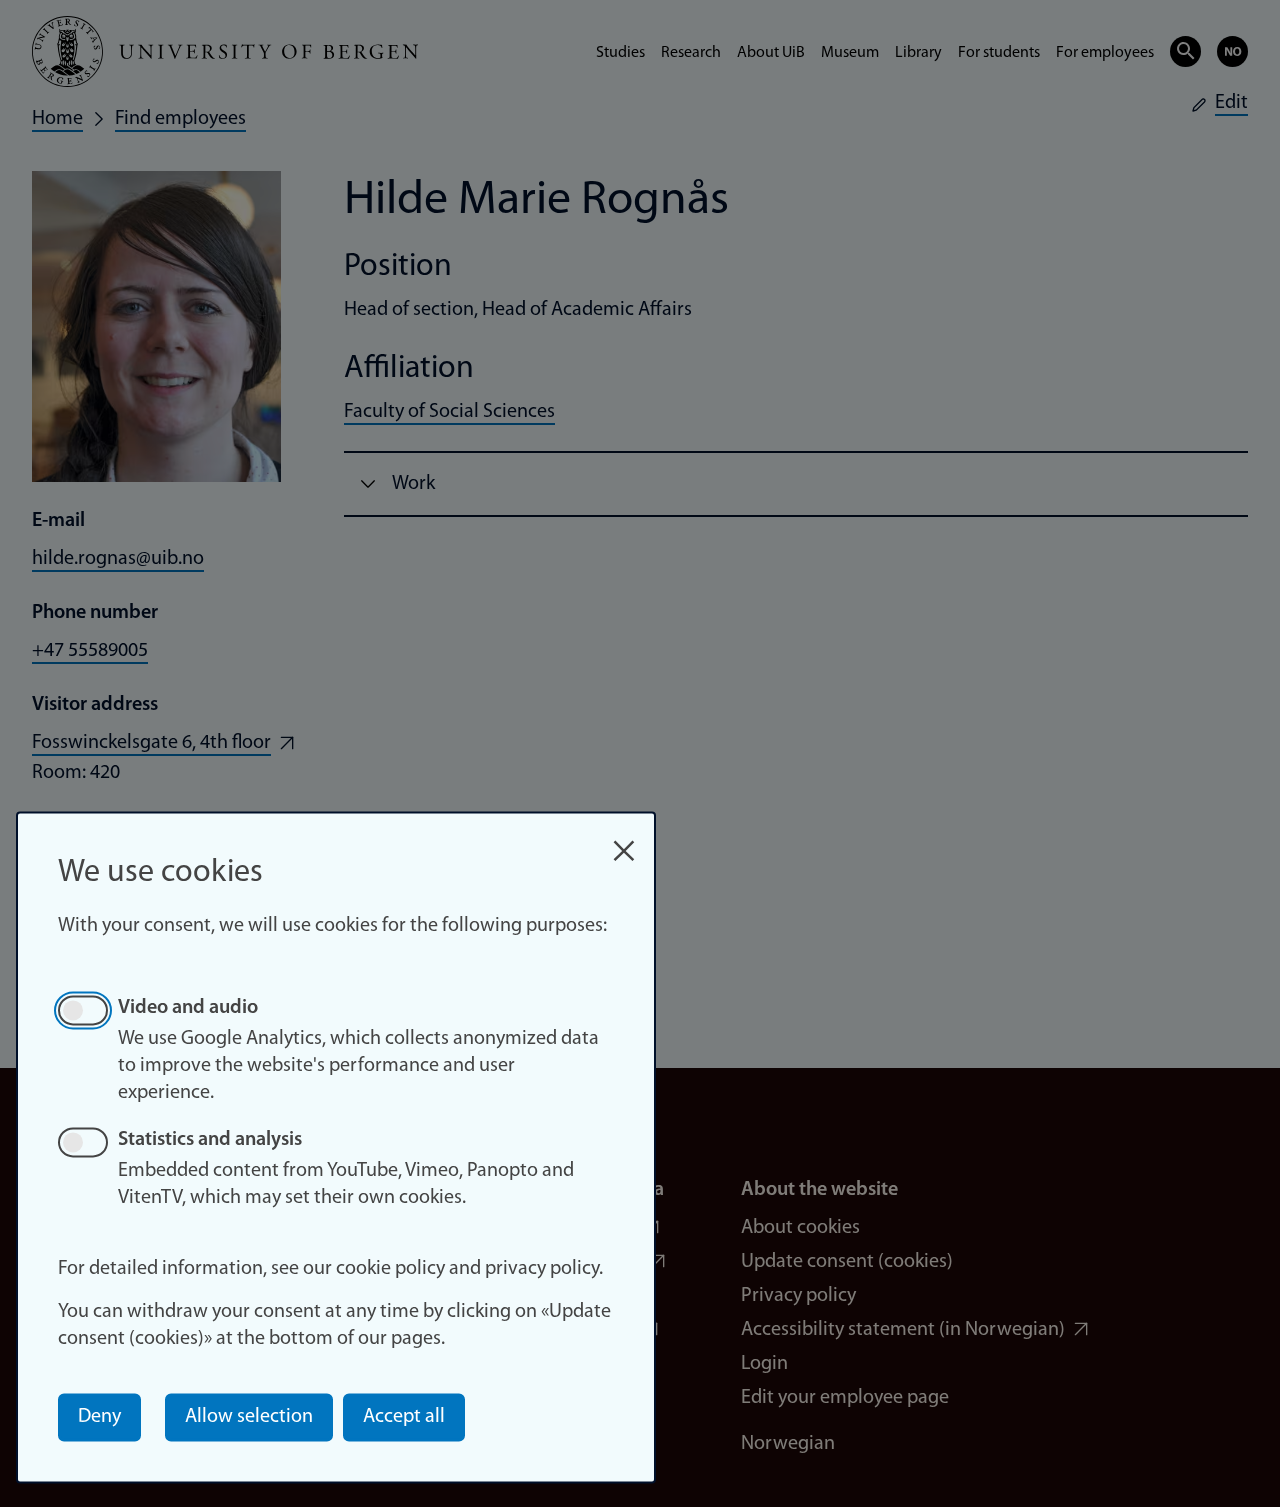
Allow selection (249, 1417)
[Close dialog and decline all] (624, 840)
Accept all (404, 1417)
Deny (99, 1417)
